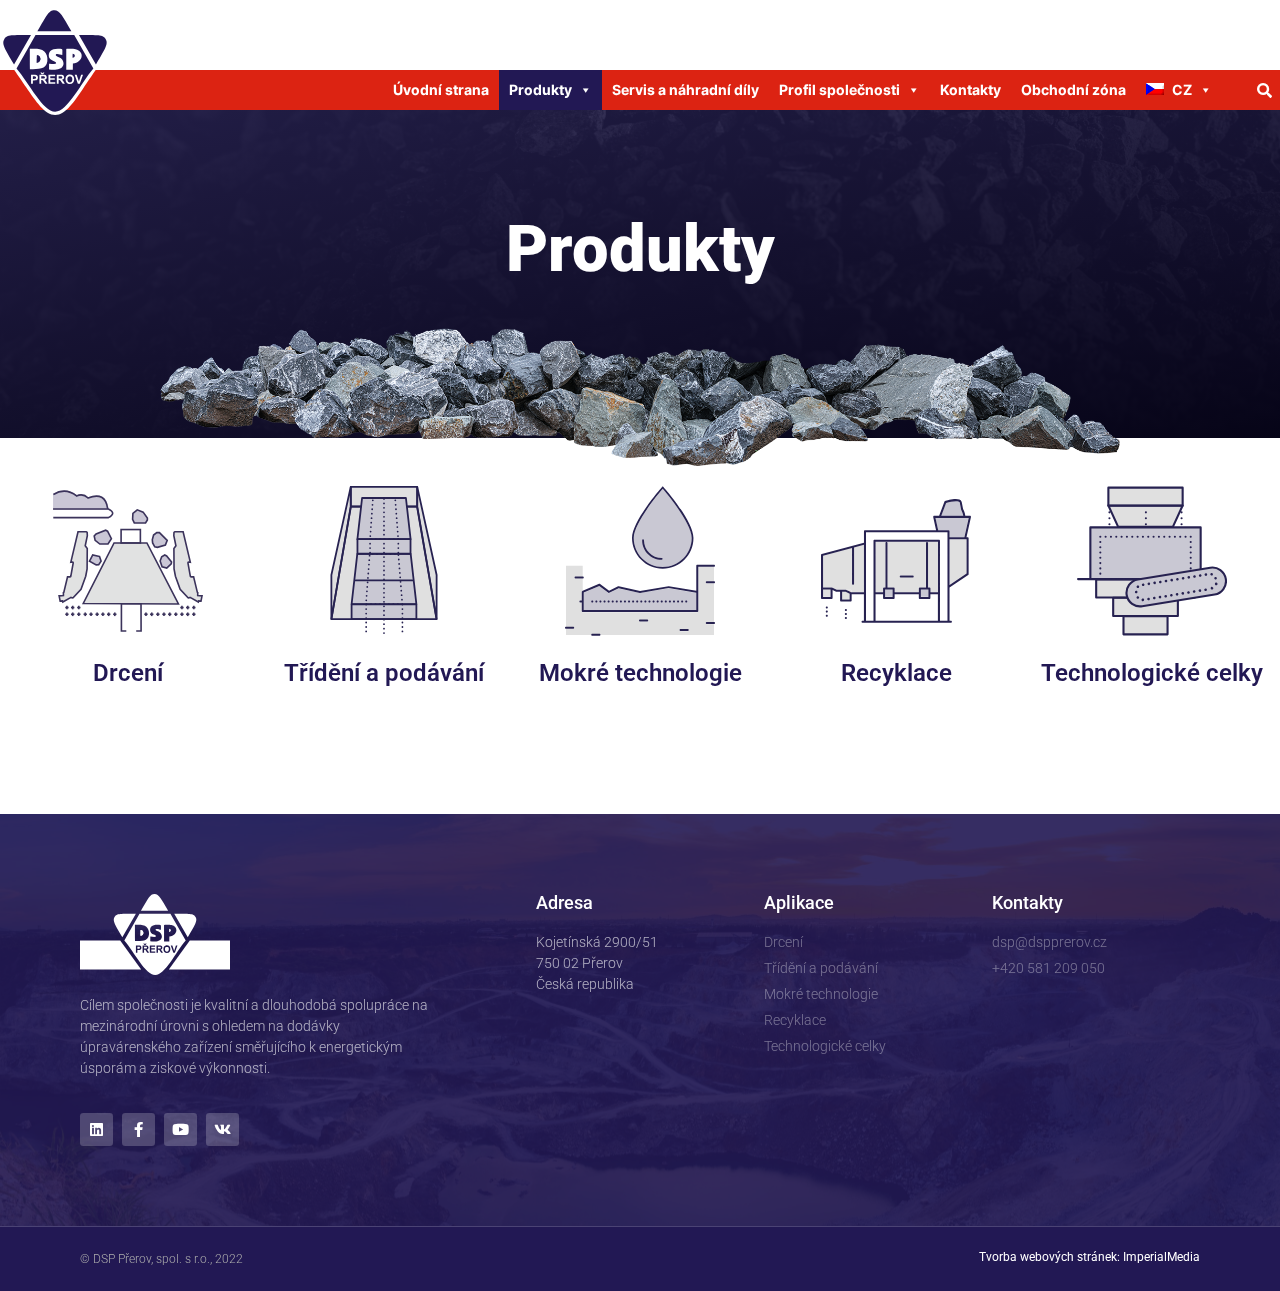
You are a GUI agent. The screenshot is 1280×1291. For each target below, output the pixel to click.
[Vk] (222, 1129)
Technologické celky (1152, 673)
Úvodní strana (441, 89)
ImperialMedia (1161, 1257)
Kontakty (970, 89)
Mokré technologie (640, 673)
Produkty (540, 89)
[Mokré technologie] (640, 561)
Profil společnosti (839, 89)
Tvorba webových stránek (1048, 1257)
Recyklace (896, 673)
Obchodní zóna (1073, 89)
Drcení (128, 673)
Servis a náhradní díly (685, 89)
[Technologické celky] (1152, 561)
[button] (1265, 90)
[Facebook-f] (138, 1129)
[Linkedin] (96, 1129)
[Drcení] (128, 561)
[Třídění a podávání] (384, 561)
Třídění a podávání (384, 673)
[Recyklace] (896, 561)
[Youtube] (180, 1129)
